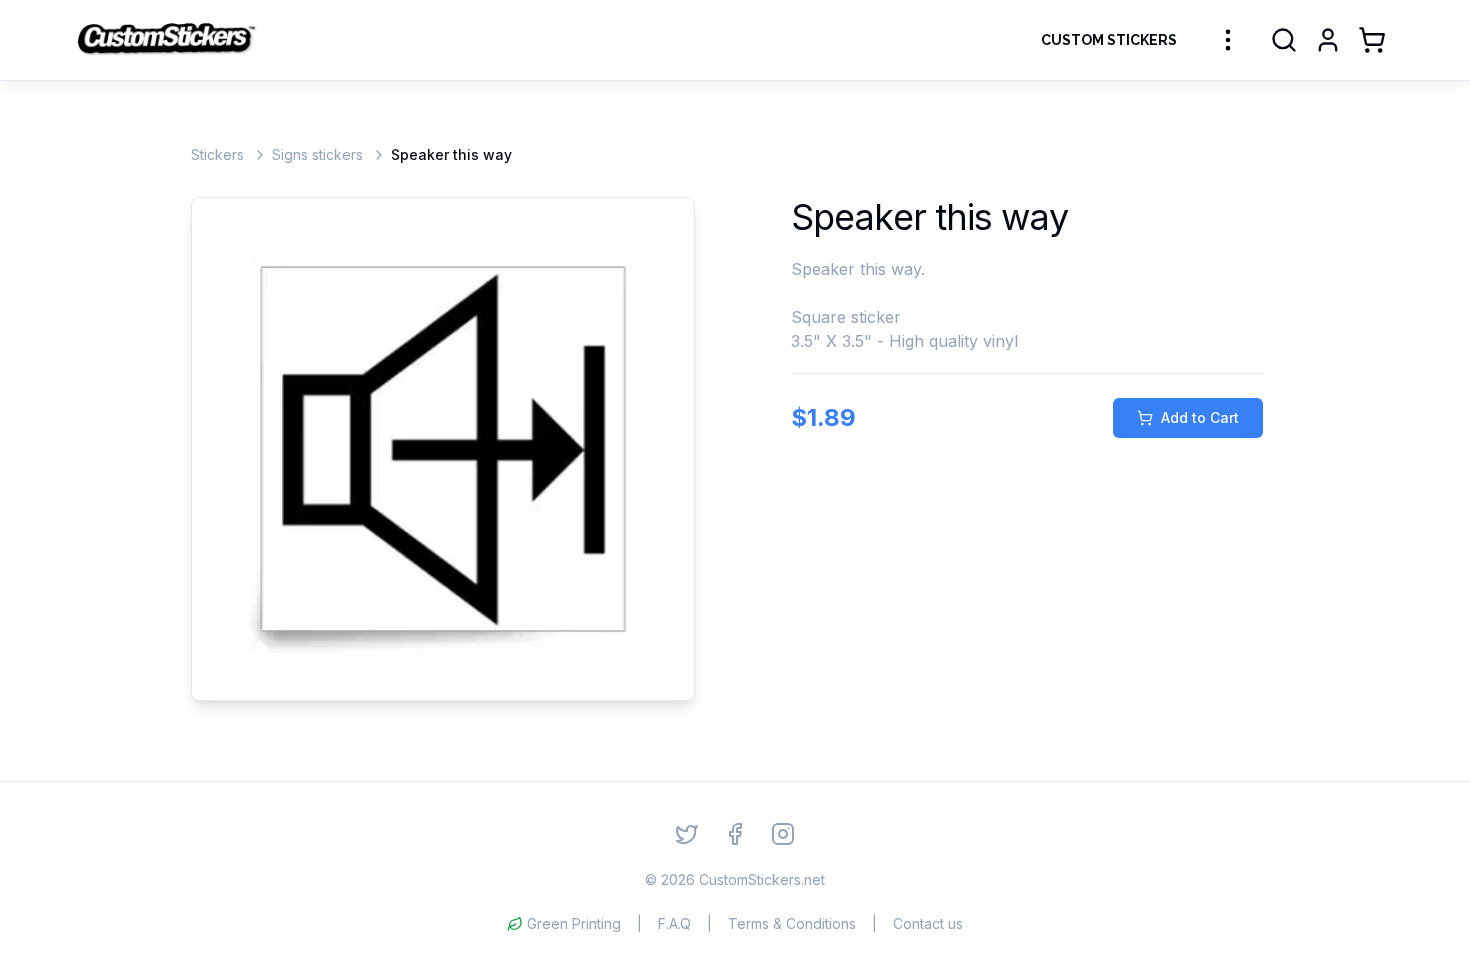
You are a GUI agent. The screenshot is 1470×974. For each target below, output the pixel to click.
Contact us (928, 923)
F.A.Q (674, 923)
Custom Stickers (1109, 40)
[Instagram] (783, 834)
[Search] (1284, 40)
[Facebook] (735, 834)
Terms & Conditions (792, 923)
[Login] (1328, 40)
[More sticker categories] (1228, 40)
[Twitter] (687, 834)
